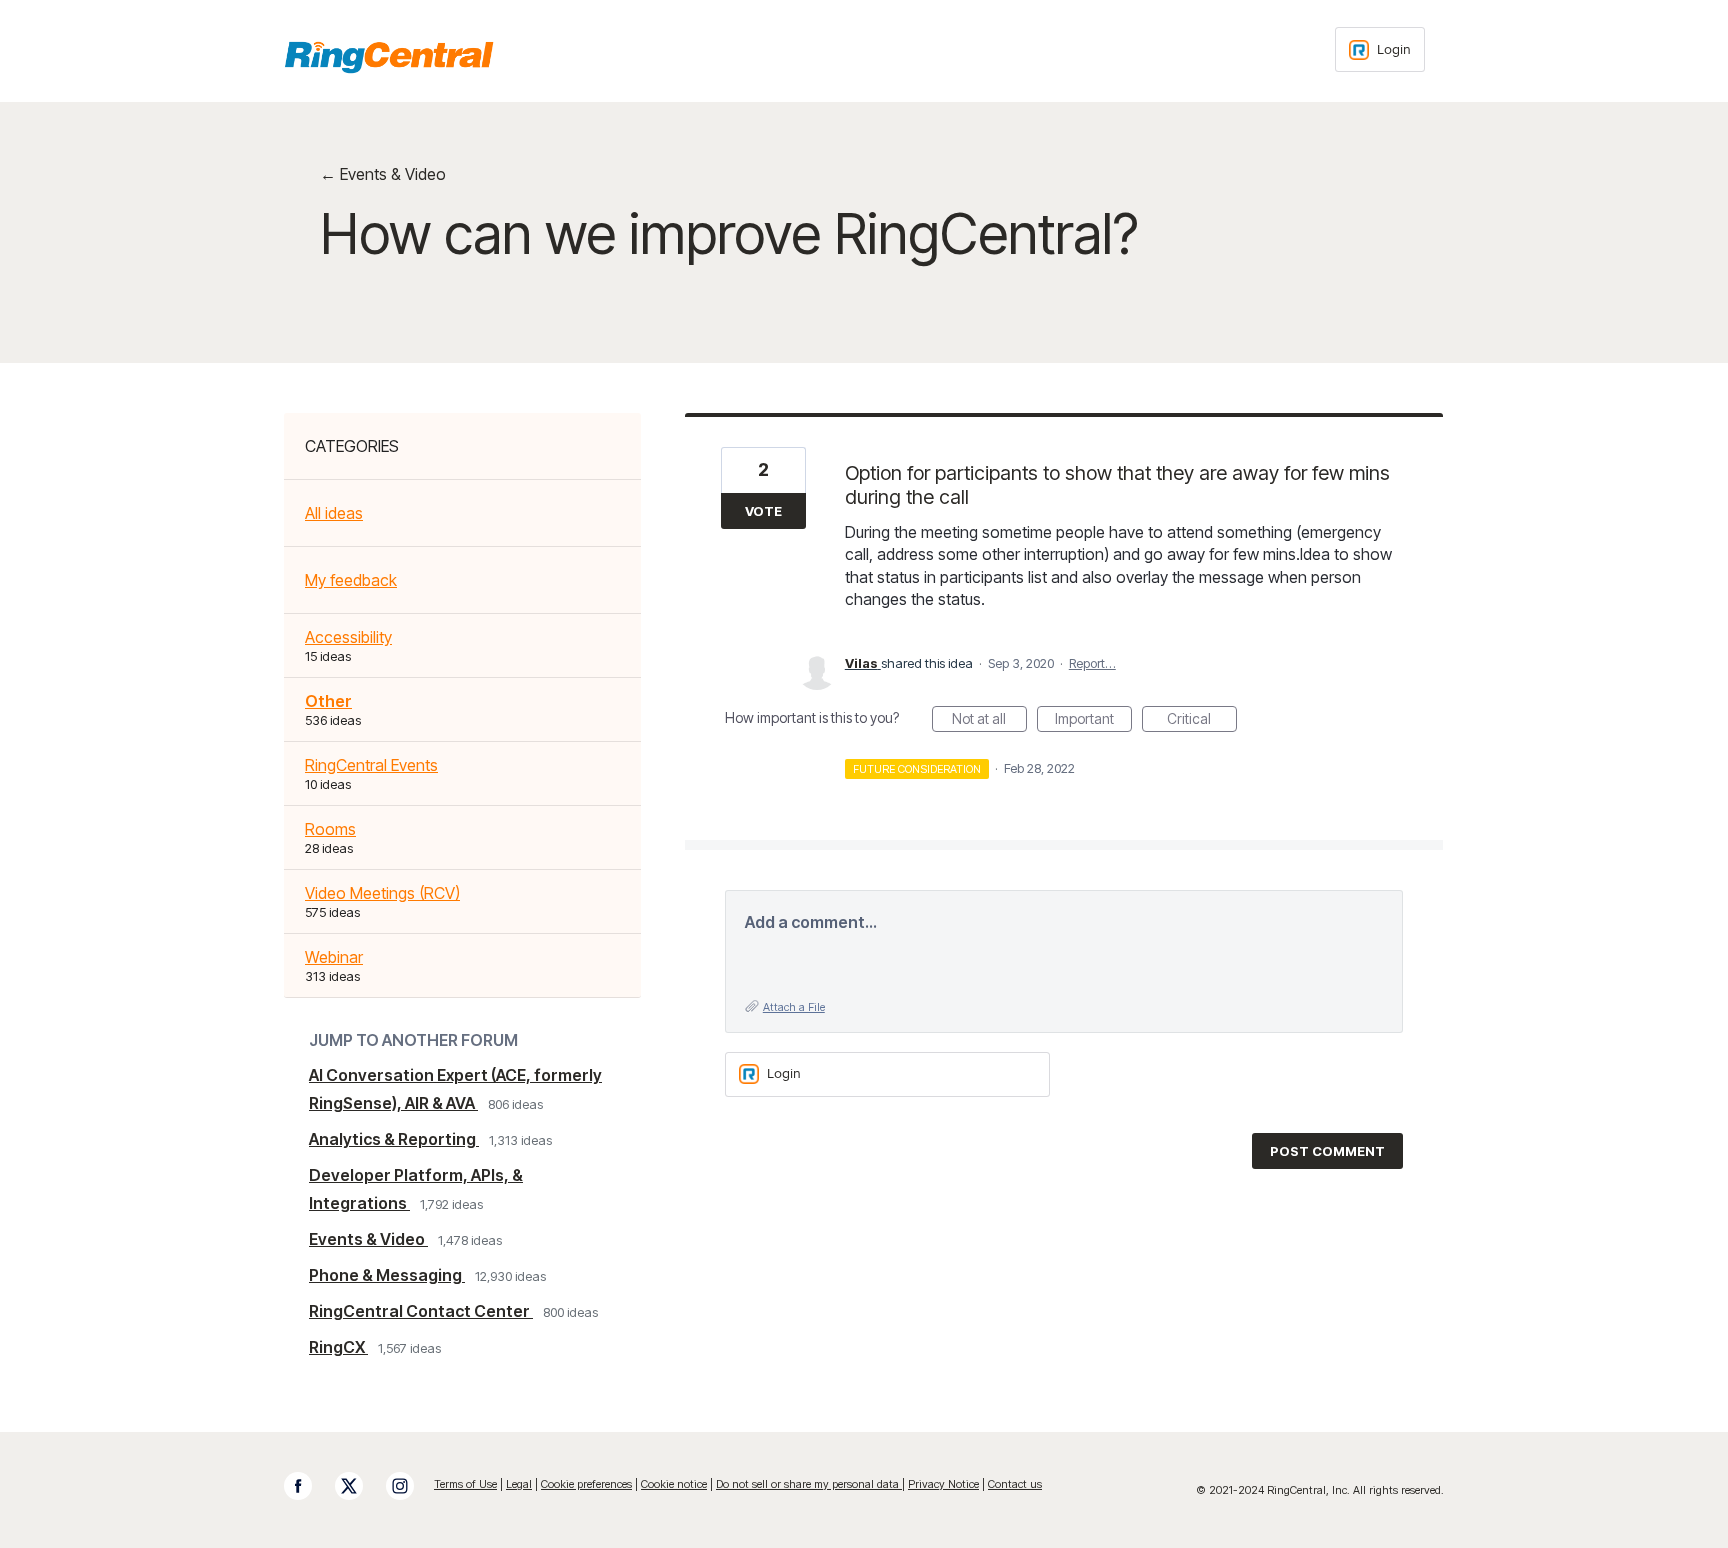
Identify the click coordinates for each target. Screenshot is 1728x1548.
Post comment (1327, 1151)
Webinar (334, 957)
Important (1093, 721)
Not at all (989, 721)
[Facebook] (308, 1486)
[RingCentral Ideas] (389, 57)
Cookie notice (674, 1484)
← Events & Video (383, 174)
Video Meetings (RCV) (382, 893)
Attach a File (794, 1007)
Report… (1092, 663)
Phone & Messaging (387, 1275)
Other (328, 701)
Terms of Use (465, 1484)
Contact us (1015, 1484)
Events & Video (368, 1239)
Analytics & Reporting (394, 1139)
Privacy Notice (943, 1484)
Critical (1202, 721)
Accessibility (348, 637)
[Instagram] (410, 1486)
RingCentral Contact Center (421, 1311)
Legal (519, 1484)
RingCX (338, 1347)
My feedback (351, 580)
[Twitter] (359, 1486)
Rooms (330, 829)
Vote (763, 511)
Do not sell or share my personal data (809, 1484)
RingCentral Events (371, 765)
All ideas (334, 513)
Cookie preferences (586, 1484)
